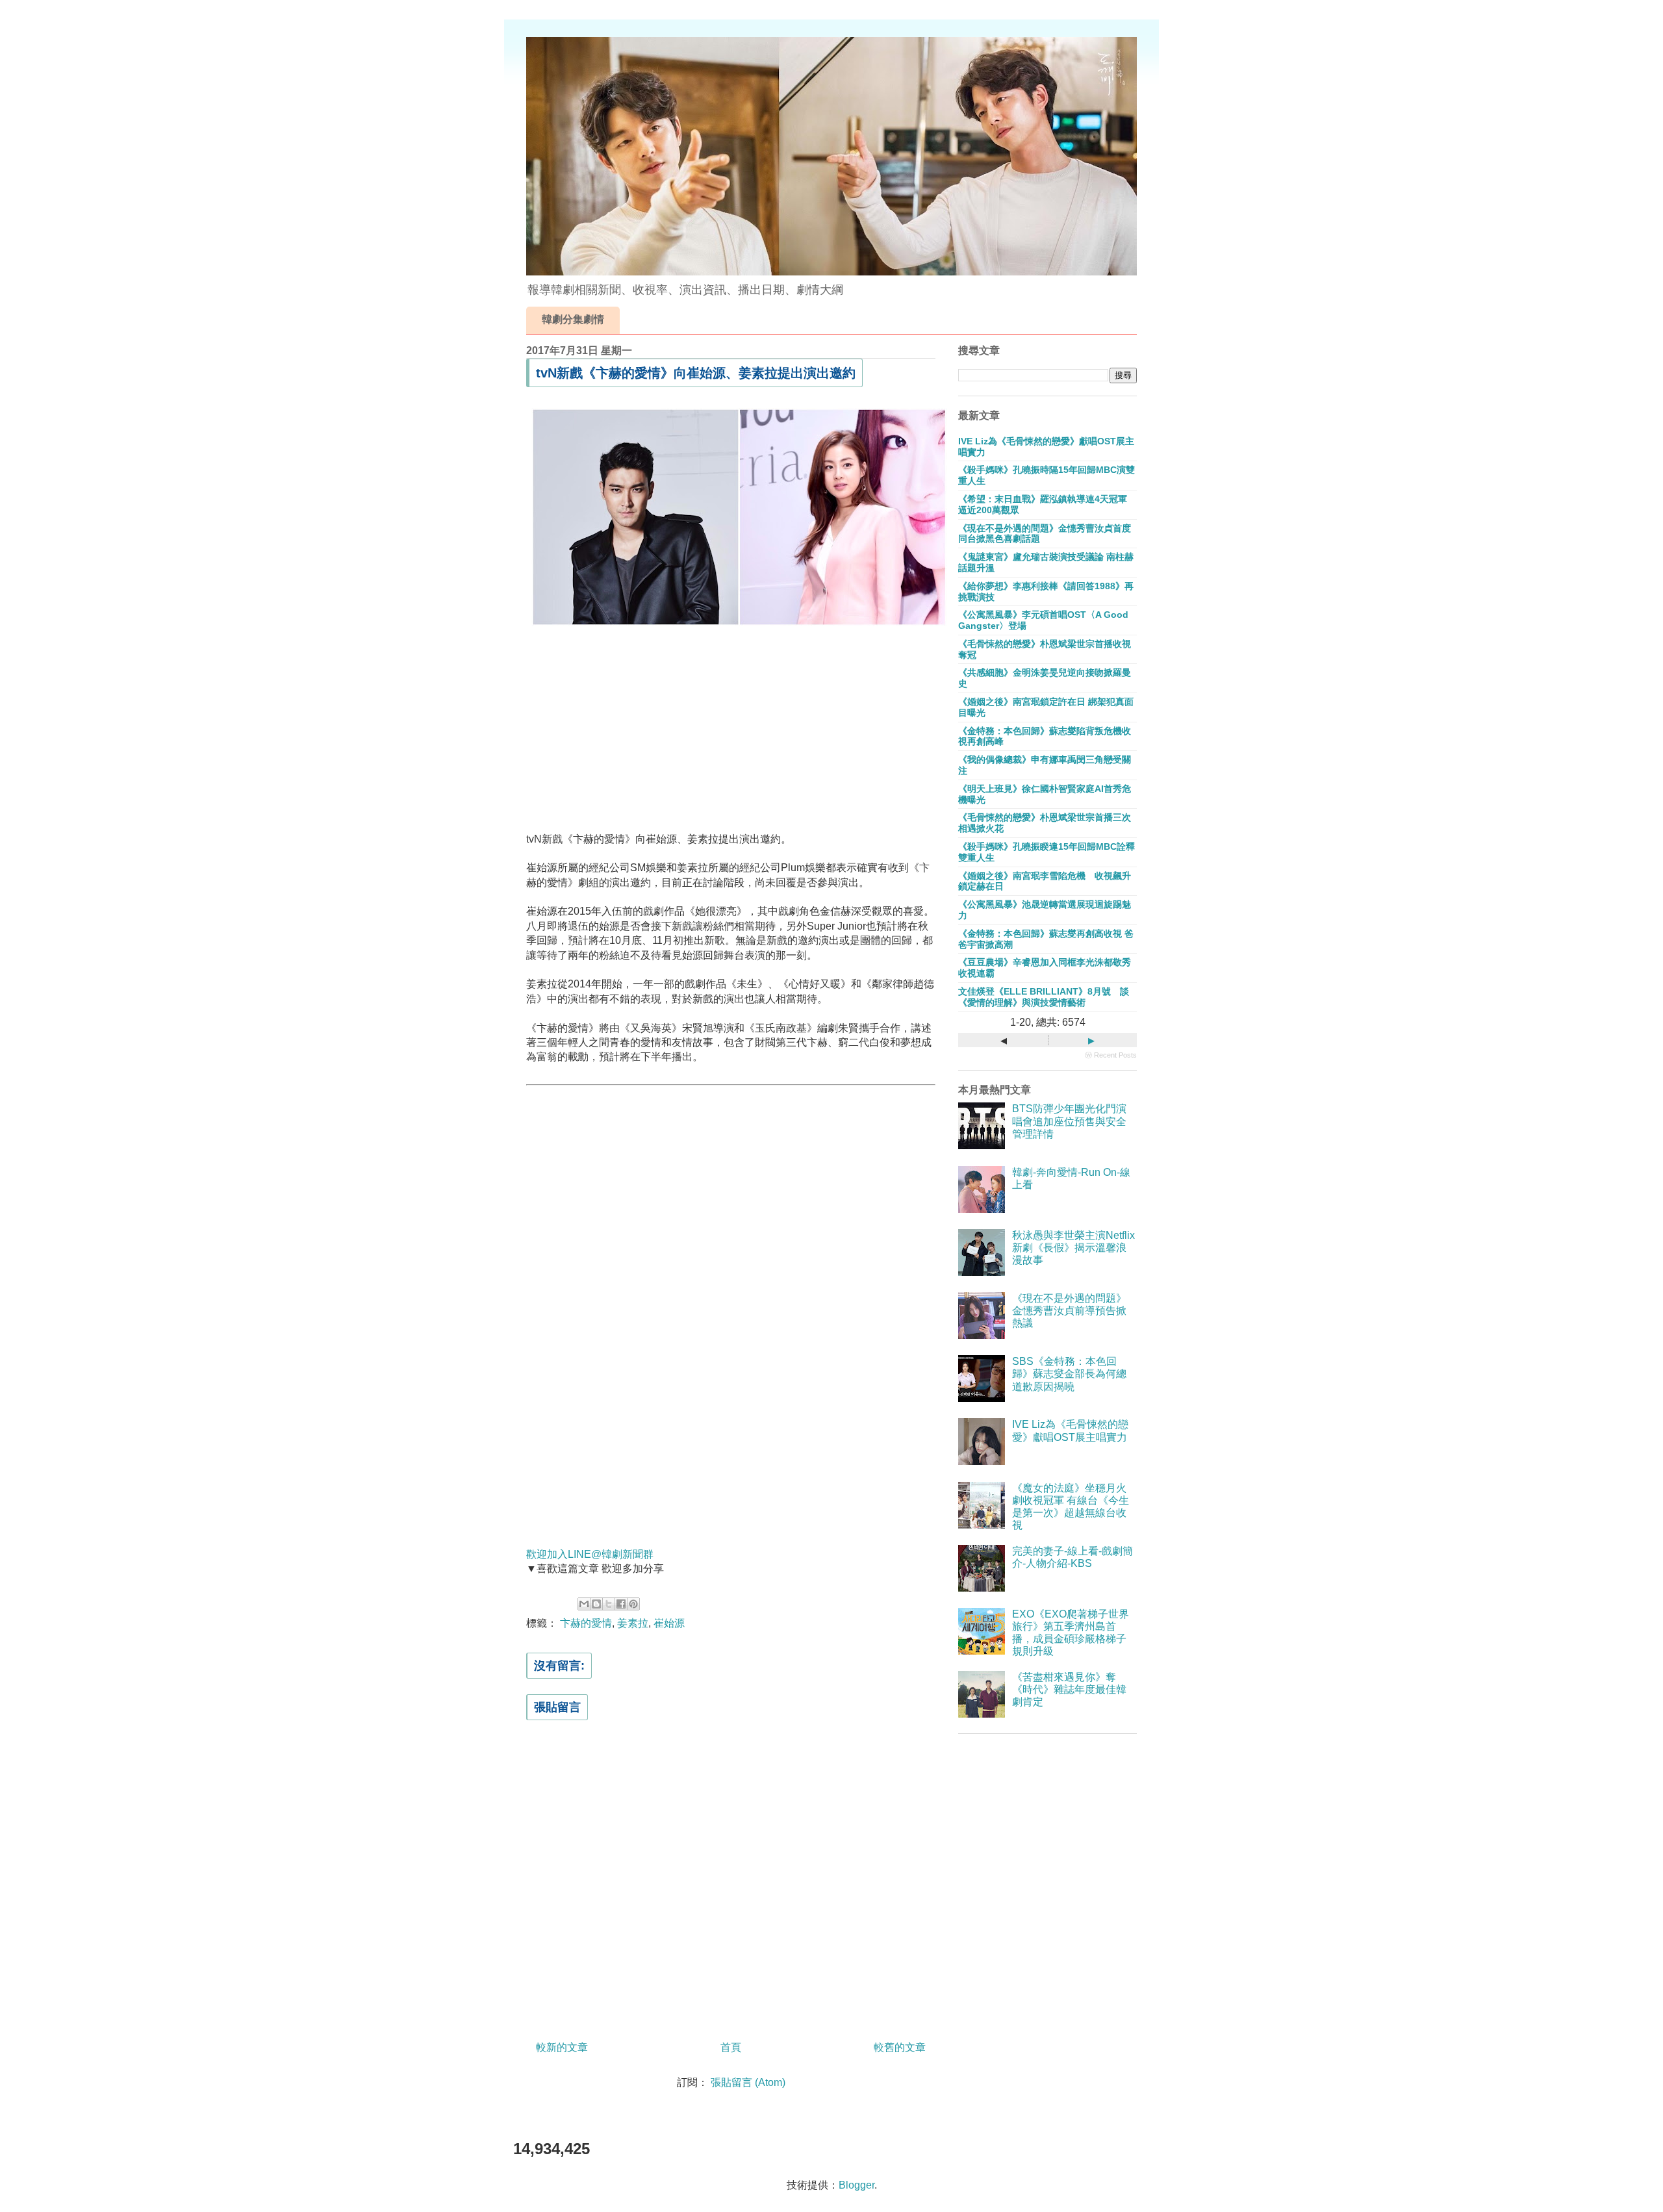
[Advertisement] (731, 726)
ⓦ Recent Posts (1111, 1055)
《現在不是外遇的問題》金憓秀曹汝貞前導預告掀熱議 (1069, 1311)
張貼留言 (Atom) (748, 2082)
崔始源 (669, 1623)
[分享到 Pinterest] (633, 1604)
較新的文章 (562, 2047)
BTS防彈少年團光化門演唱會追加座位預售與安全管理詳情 (1069, 1121)
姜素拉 (633, 1623)
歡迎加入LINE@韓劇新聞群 (590, 1554)
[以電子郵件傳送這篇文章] (584, 1604)
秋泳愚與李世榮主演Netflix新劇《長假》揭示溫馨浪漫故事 (1073, 1248)
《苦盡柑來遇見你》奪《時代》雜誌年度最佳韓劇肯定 (1069, 1689)
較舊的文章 (900, 2047)
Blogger (857, 2185)
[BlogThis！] (596, 1604)
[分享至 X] (609, 1604)
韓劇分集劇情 (573, 319)
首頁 (731, 2047)
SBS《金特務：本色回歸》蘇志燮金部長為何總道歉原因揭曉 (1069, 1374)
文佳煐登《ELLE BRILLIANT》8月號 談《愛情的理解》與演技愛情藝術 (1044, 997)
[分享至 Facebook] (621, 1604)
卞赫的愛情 (586, 1623)
